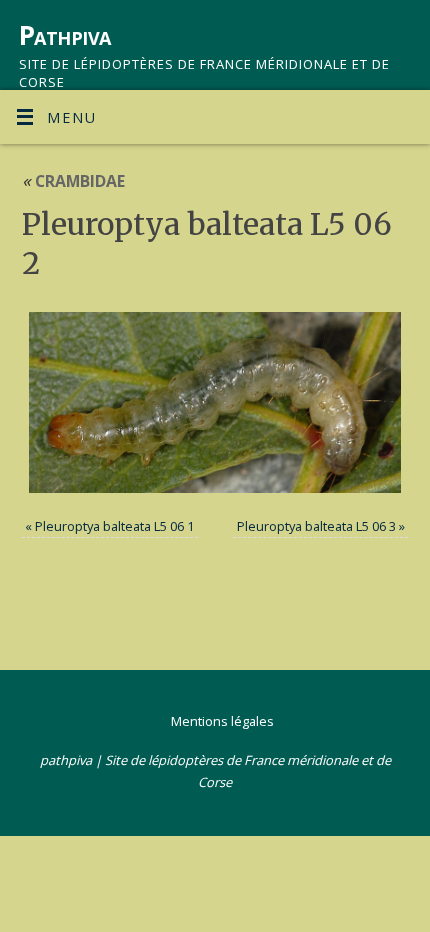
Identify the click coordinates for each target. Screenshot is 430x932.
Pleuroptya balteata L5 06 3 (316, 526)
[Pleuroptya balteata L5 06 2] (215, 402)
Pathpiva (65, 35)
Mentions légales (222, 721)
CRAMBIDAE (73, 181)
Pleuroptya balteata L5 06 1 (114, 526)
